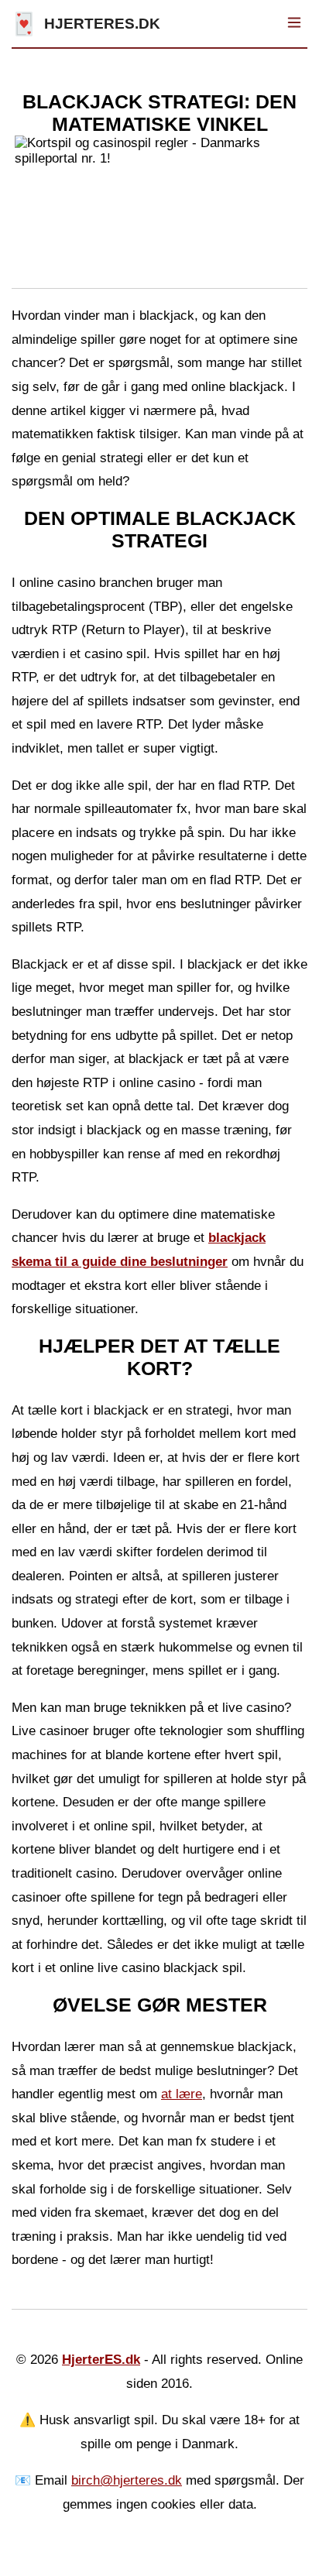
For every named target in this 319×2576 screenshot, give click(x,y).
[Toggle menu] (294, 24)
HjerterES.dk (101, 2360)
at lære (182, 2094)
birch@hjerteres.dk (127, 2480)
